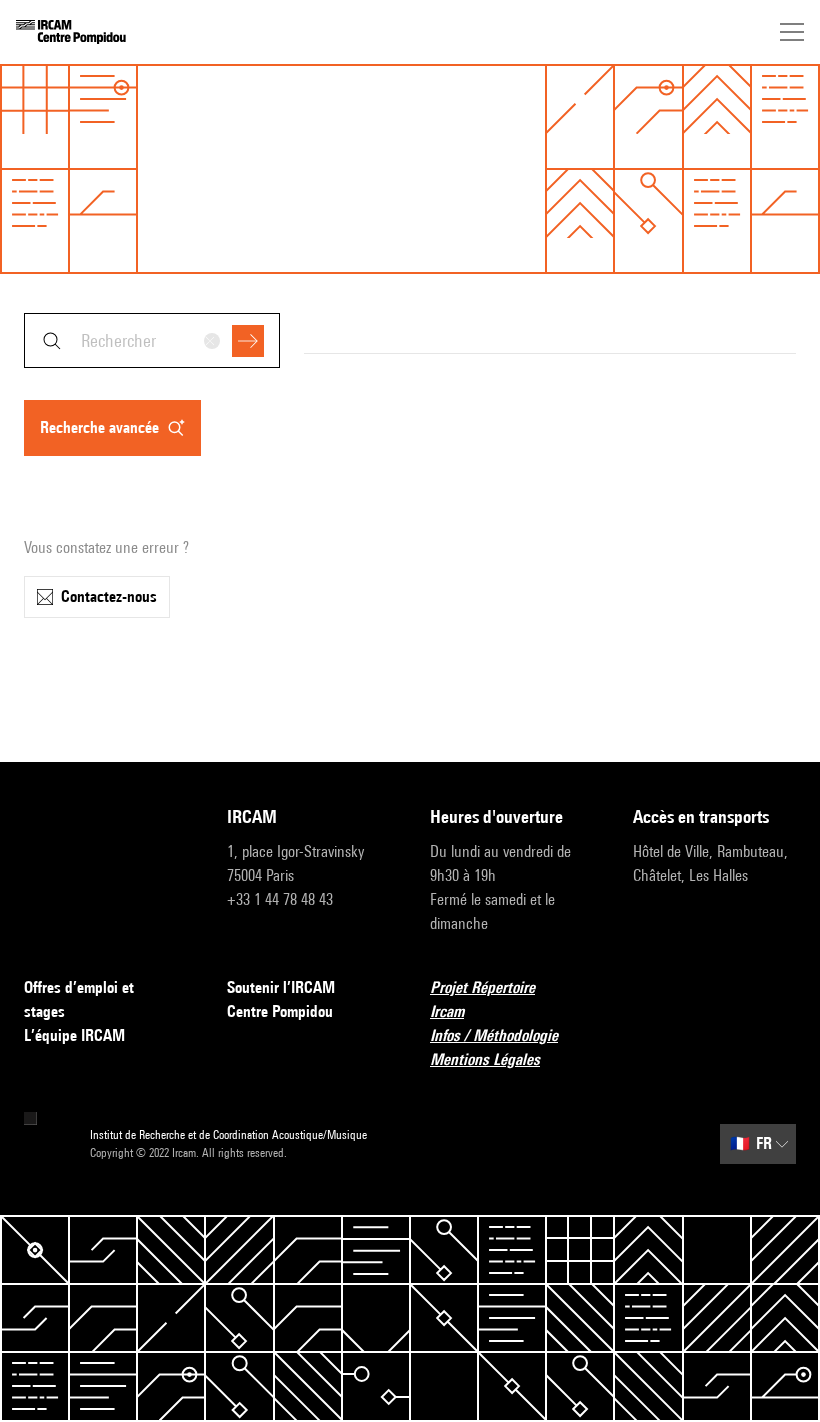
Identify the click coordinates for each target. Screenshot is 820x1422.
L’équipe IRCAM (74, 1035)
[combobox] (152, 340)
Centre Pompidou (280, 1011)
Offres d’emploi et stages (79, 999)
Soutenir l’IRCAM (281, 987)
